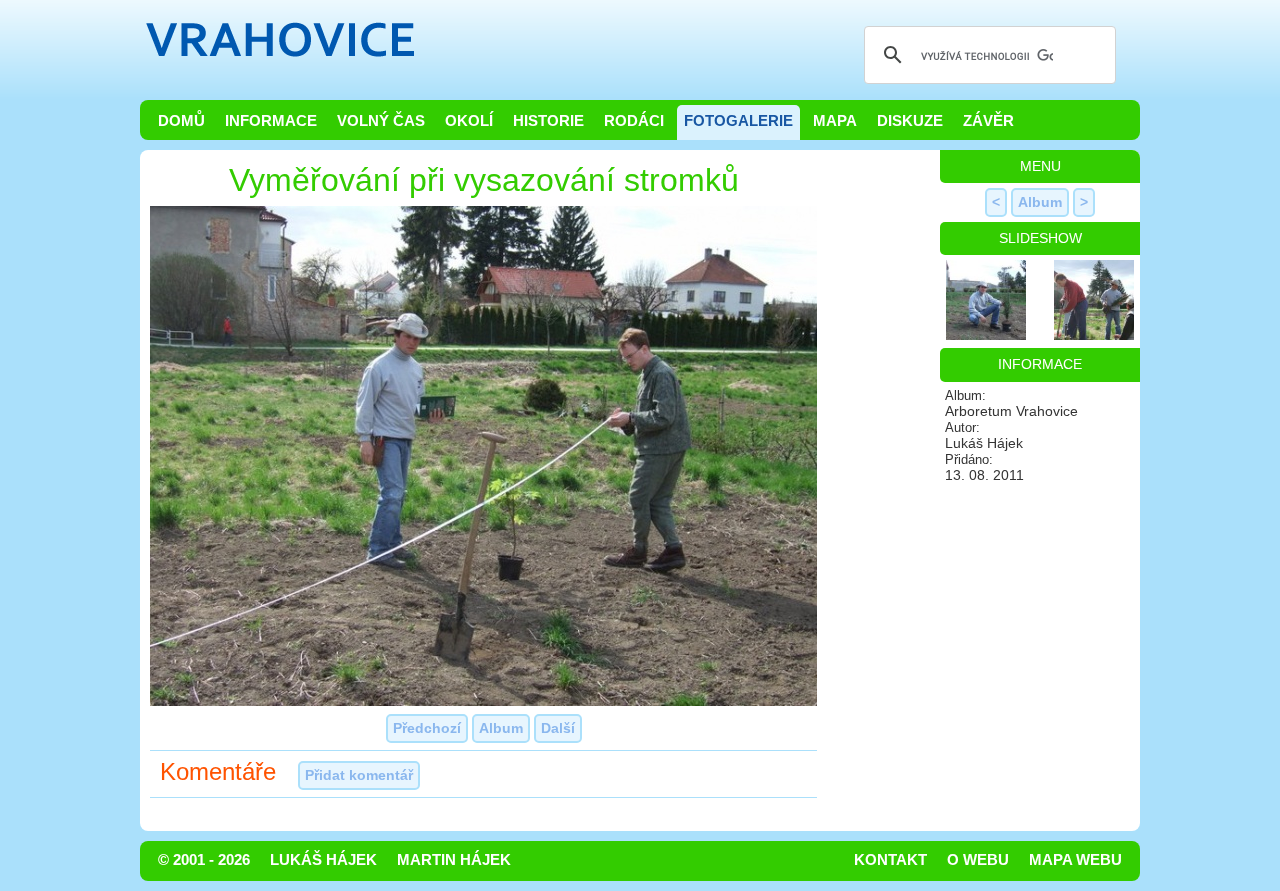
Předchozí (427, 728)
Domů (181, 121)
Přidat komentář (359, 775)
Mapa (835, 121)
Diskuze (910, 121)
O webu (978, 860)
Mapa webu (1075, 860)
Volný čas (381, 121)
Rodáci (634, 121)
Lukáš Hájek (323, 860)
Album (501, 728)
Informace (271, 121)
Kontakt (890, 860)
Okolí (469, 121)
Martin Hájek (454, 860)
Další (558, 728)
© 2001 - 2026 (204, 860)
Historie (548, 121)
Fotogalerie (738, 121)
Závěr (988, 121)
